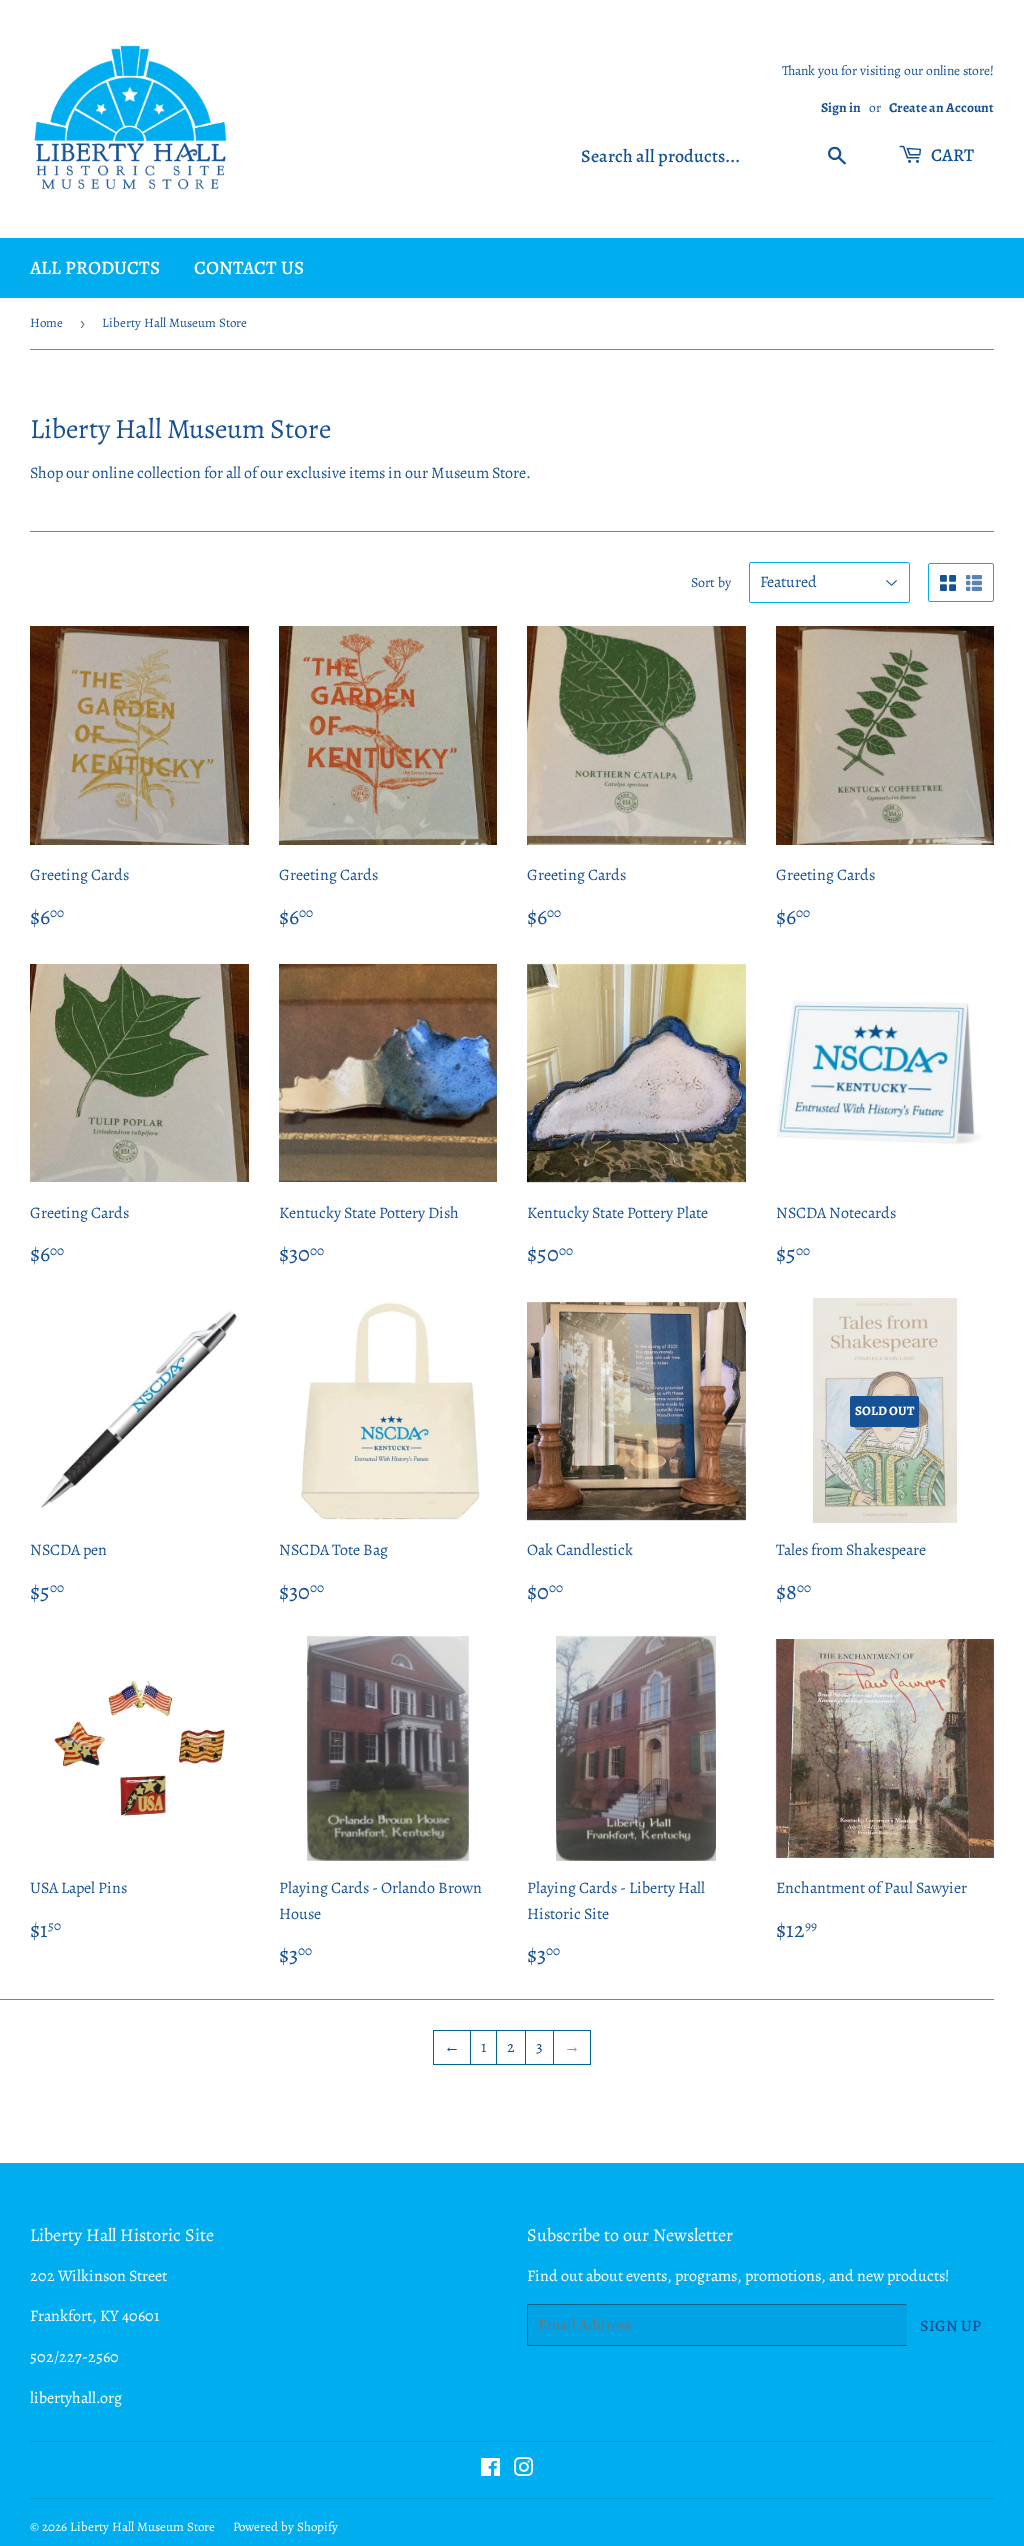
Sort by (711, 582)
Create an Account (941, 107)
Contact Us (249, 268)
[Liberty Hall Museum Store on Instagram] (524, 2470)
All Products (95, 268)
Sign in (841, 107)
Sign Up (950, 2326)
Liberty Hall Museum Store (142, 2526)
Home (46, 322)
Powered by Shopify (285, 2526)
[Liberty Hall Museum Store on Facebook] (490, 2470)
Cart (951, 155)
